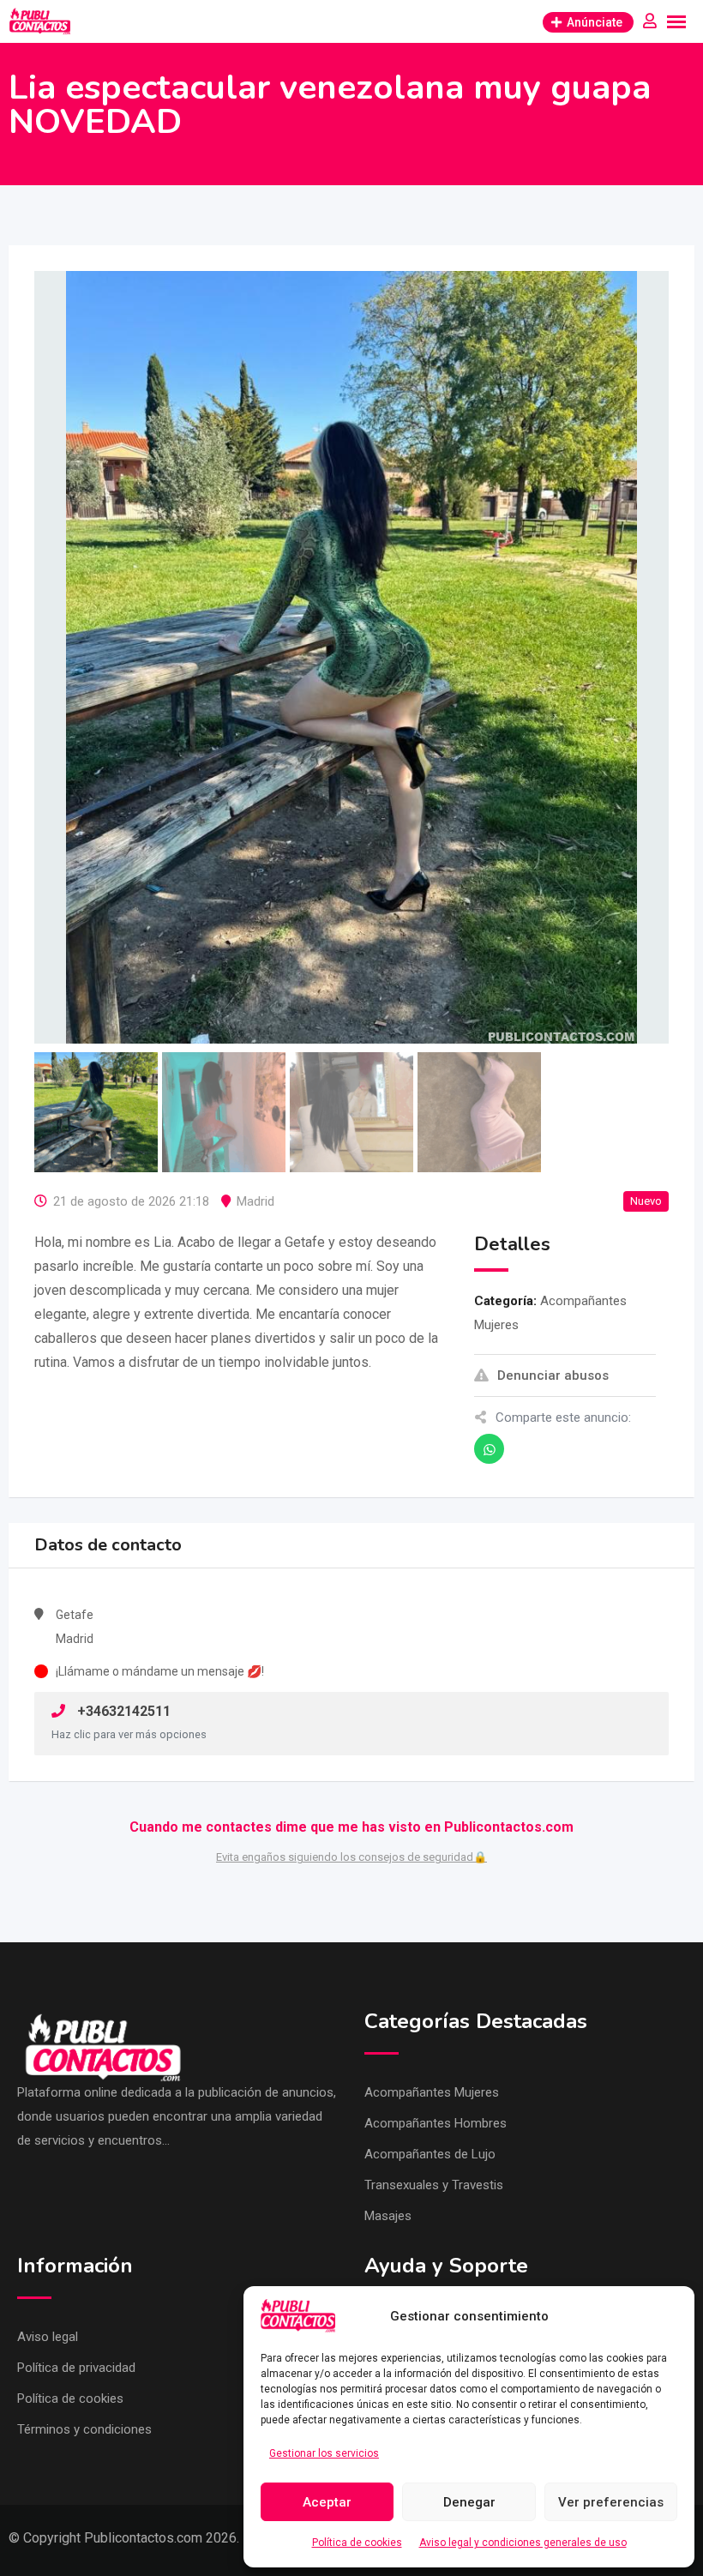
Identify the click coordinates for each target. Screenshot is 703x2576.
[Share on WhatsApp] (489, 1449)
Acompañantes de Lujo (430, 2154)
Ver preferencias (611, 2502)
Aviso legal (48, 2337)
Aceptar (327, 2502)
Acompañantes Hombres (436, 2123)
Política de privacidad (76, 2368)
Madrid (255, 1201)
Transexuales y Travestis (434, 2185)
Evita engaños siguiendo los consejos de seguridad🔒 (351, 1857)
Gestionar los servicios (324, 2453)
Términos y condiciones (84, 2429)
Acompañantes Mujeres (432, 2092)
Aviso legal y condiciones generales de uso (523, 2543)
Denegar (469, 2502)
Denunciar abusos (553, 1375)
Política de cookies (357, 2543)
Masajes (388, 2216)
